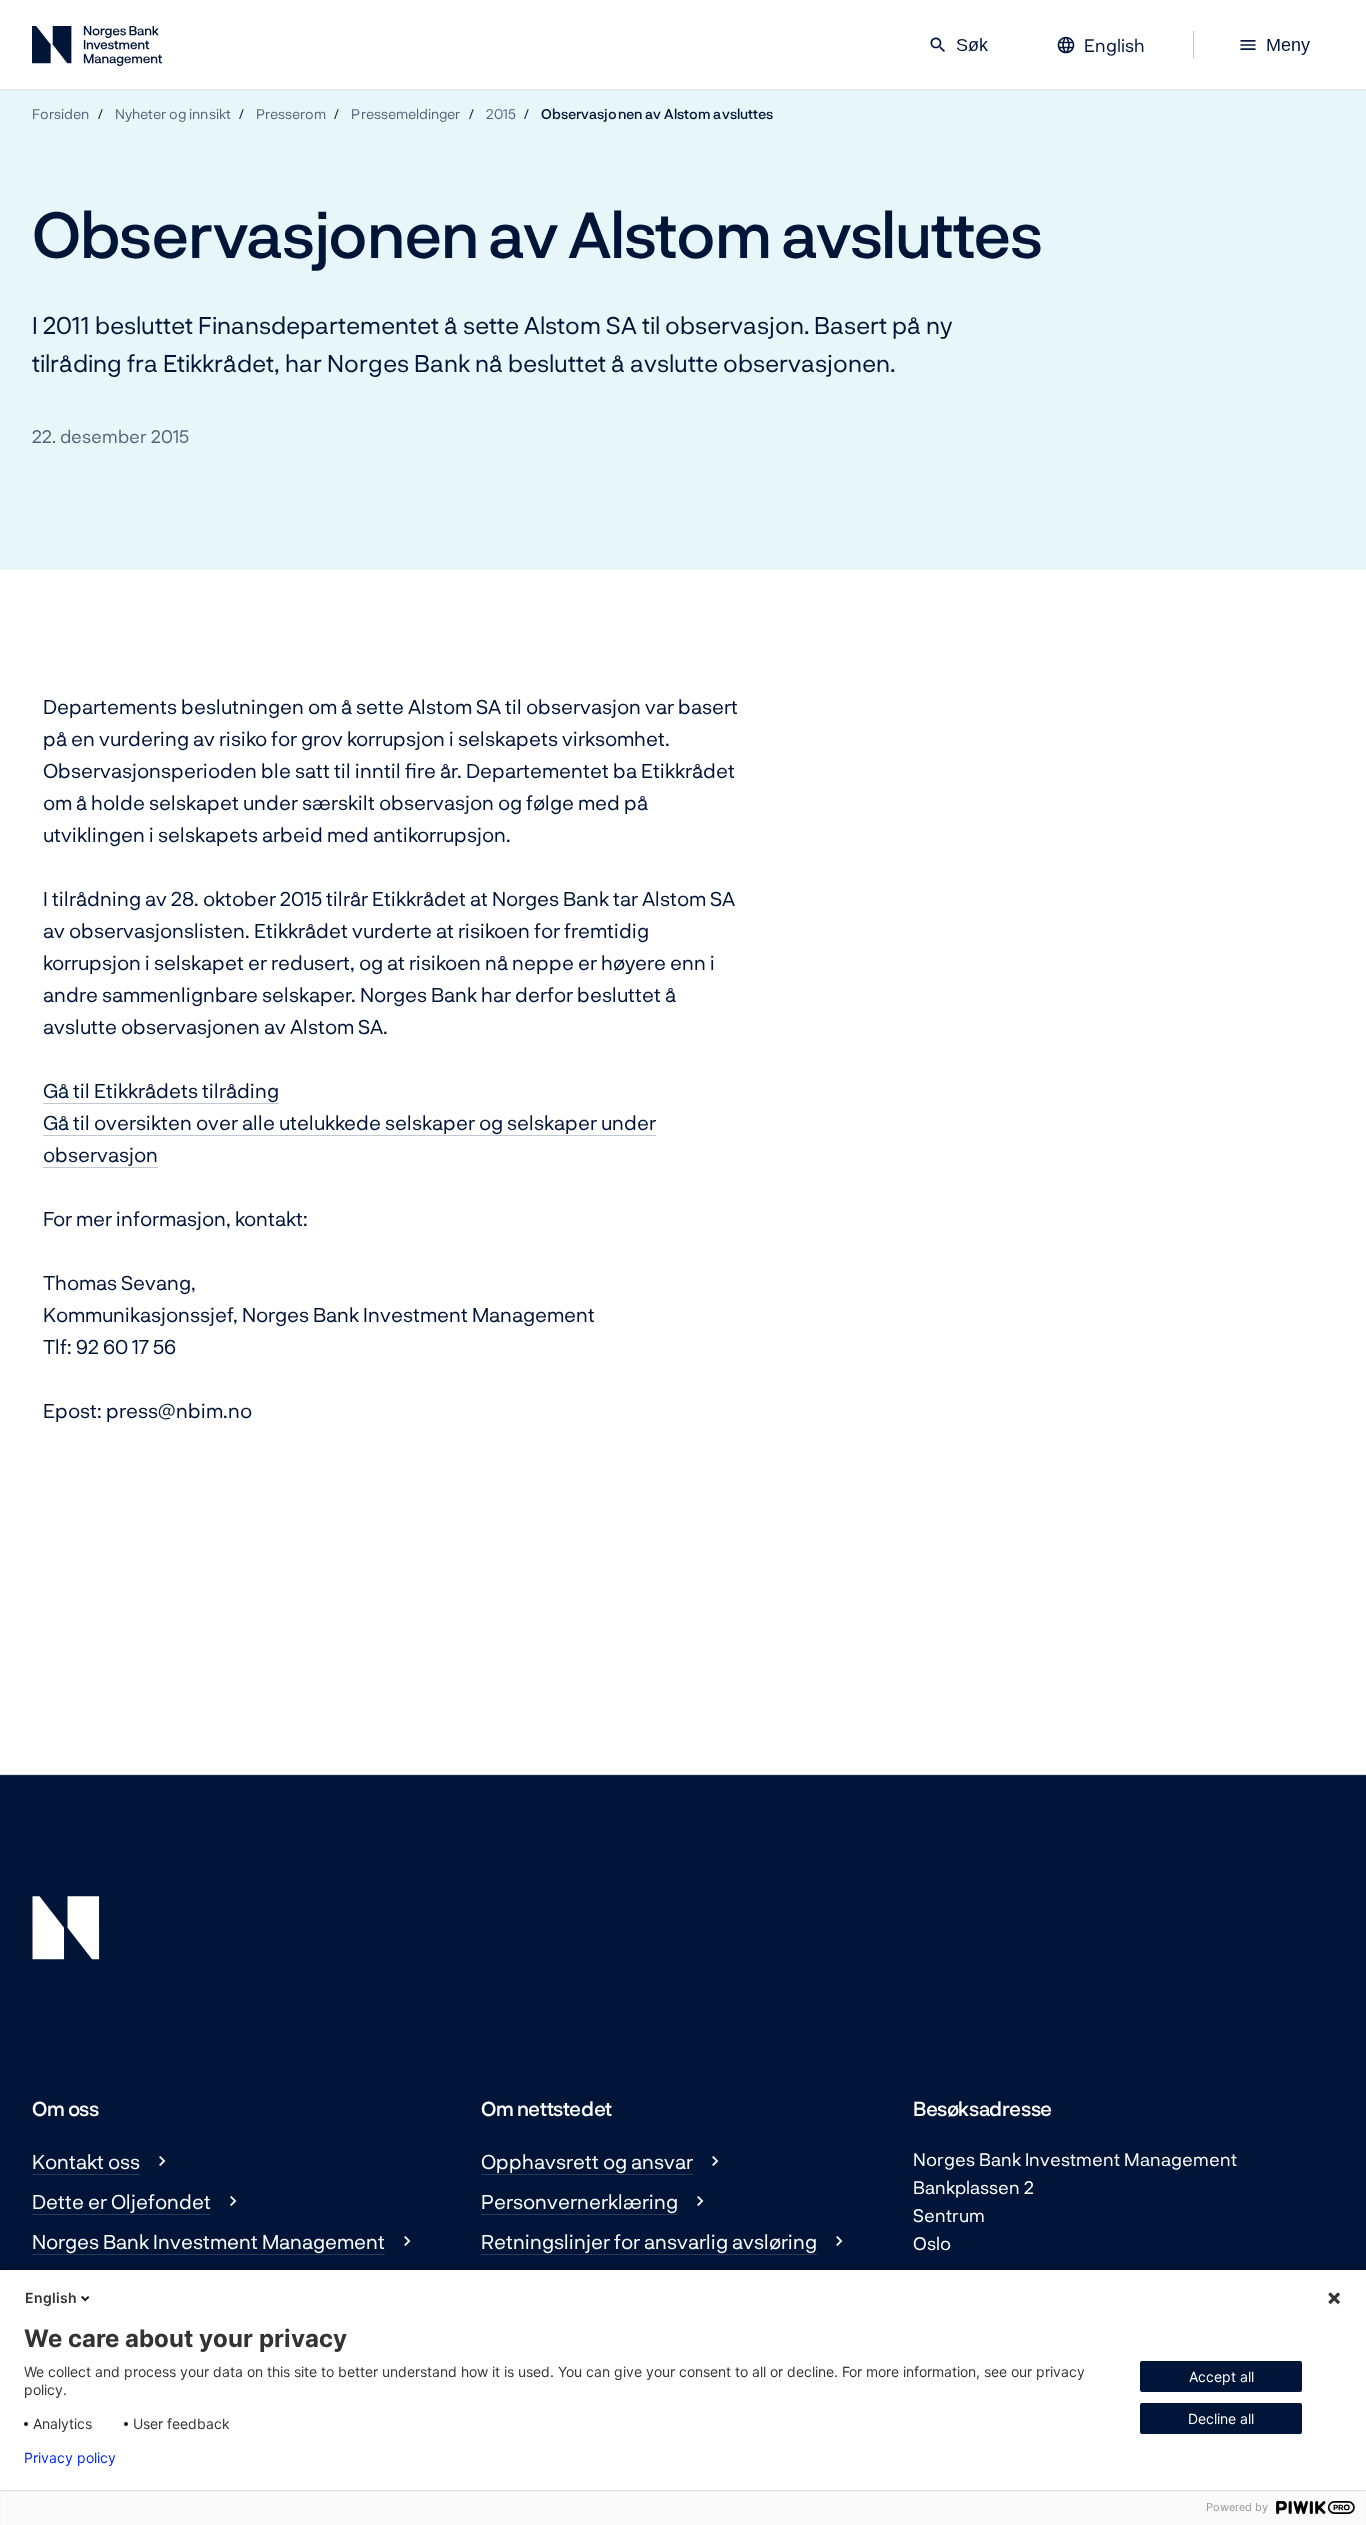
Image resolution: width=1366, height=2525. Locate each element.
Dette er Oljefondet (121, 2201)
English (51, 2297)
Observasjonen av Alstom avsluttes (657, 113)
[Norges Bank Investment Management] (97, 49)
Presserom (291, 113)
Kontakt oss (86, 2161)
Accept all (1221, 2376)
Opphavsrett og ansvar (587, 2161)
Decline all (1221, 2418)
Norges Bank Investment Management (208, 2241)
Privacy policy (70, 2458)
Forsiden (61, 113)
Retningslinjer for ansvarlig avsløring (649, 2241)
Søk (958, 45)
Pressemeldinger (405, 113)
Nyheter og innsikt (173, 113)
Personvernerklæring (579, 2201)
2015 (501, 113)
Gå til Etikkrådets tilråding (161, 1090)
